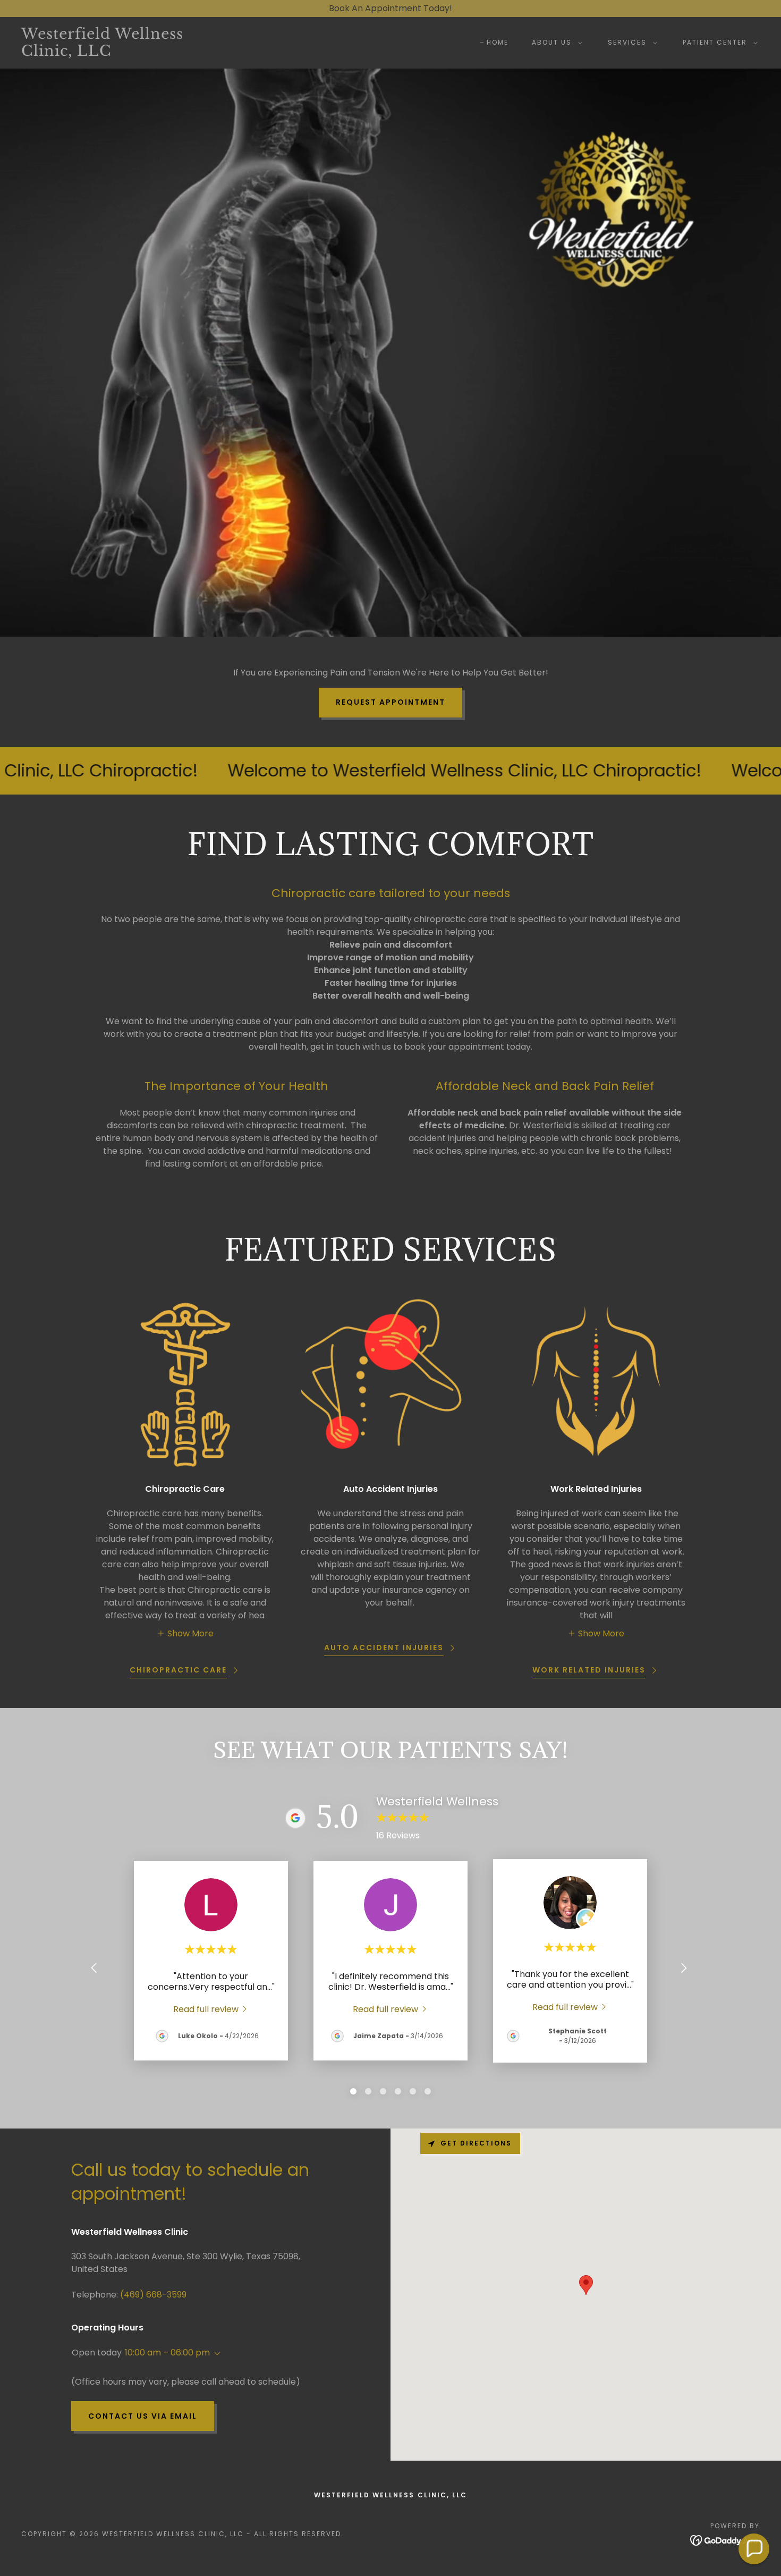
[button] (555, 43)
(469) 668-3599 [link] (153, 2295)
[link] (124, 53)
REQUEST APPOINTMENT (390, 702)
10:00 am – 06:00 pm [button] (167, 2353)
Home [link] (498, 42)
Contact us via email (143, 2416)
